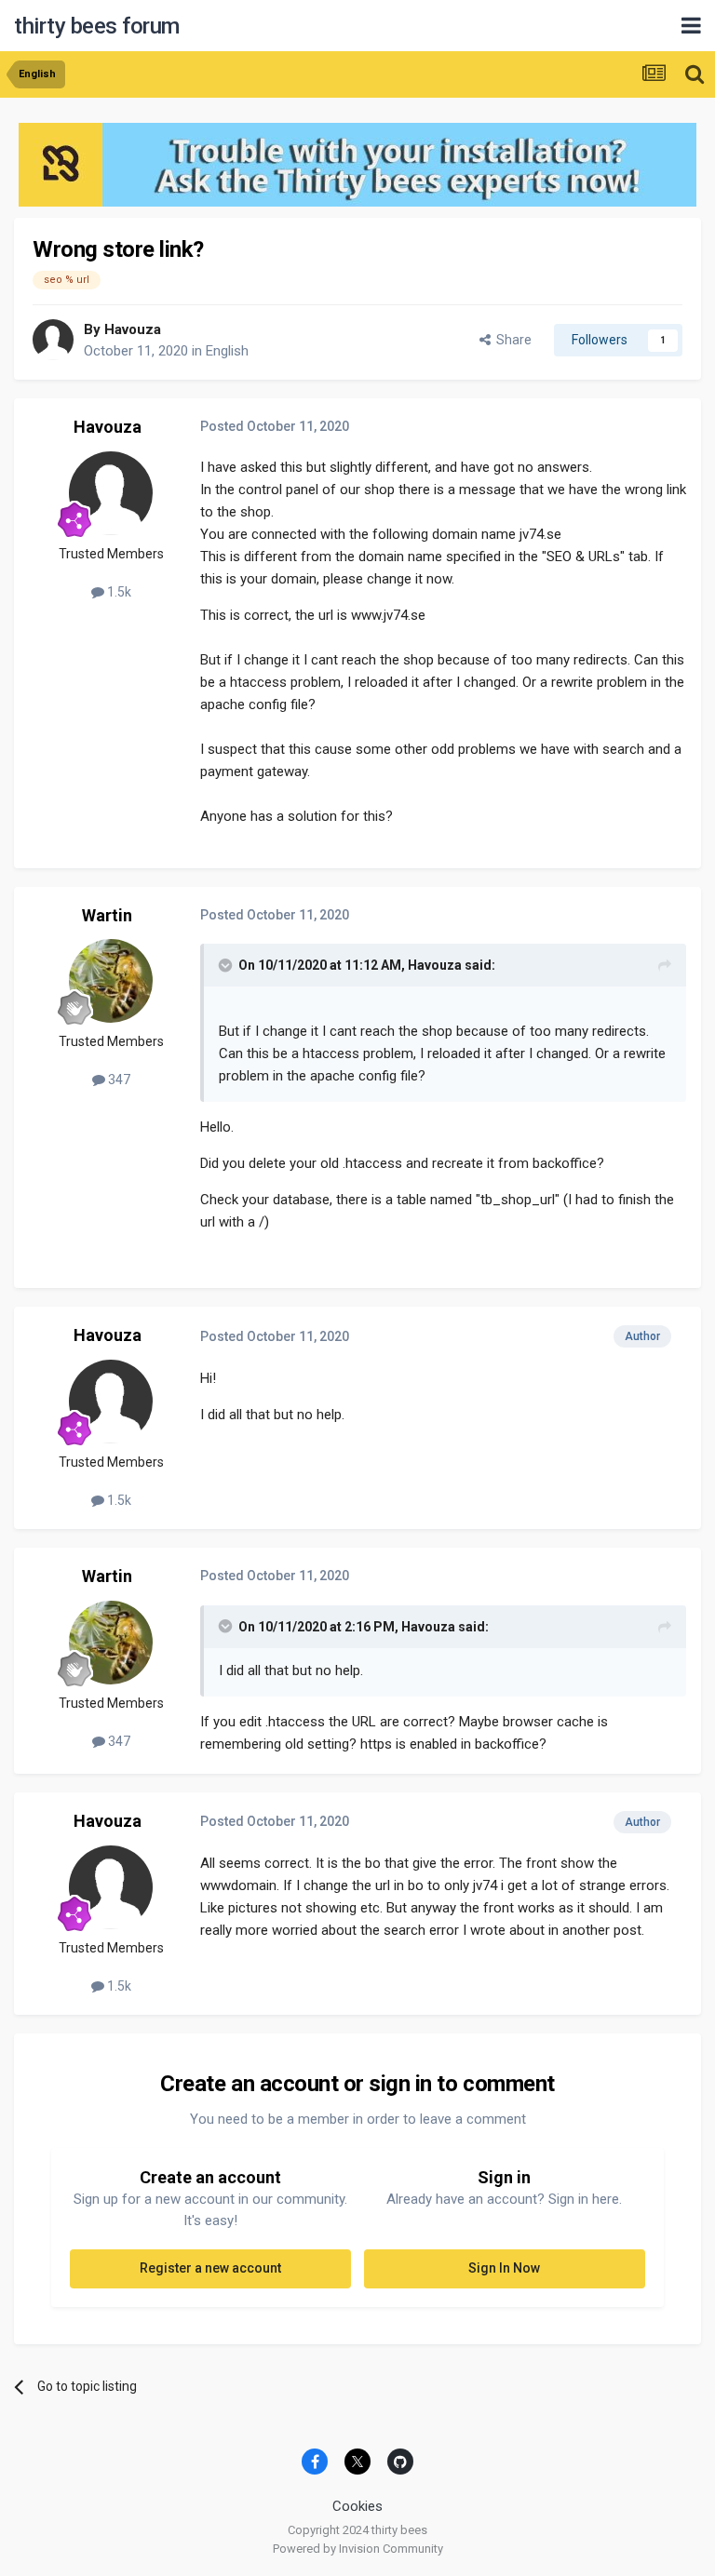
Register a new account (210, 2268)
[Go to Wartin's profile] (111, 981)
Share (511, 340)
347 (118, 1080)
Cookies (357, 2506)
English (227, 351)
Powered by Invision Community (358, 2549)
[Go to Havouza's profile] (53, 340)
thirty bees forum (97, 26)
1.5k (118, 592)
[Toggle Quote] (227, 965)
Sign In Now (504, 2268)
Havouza (133, 329)
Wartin (107, 915)
